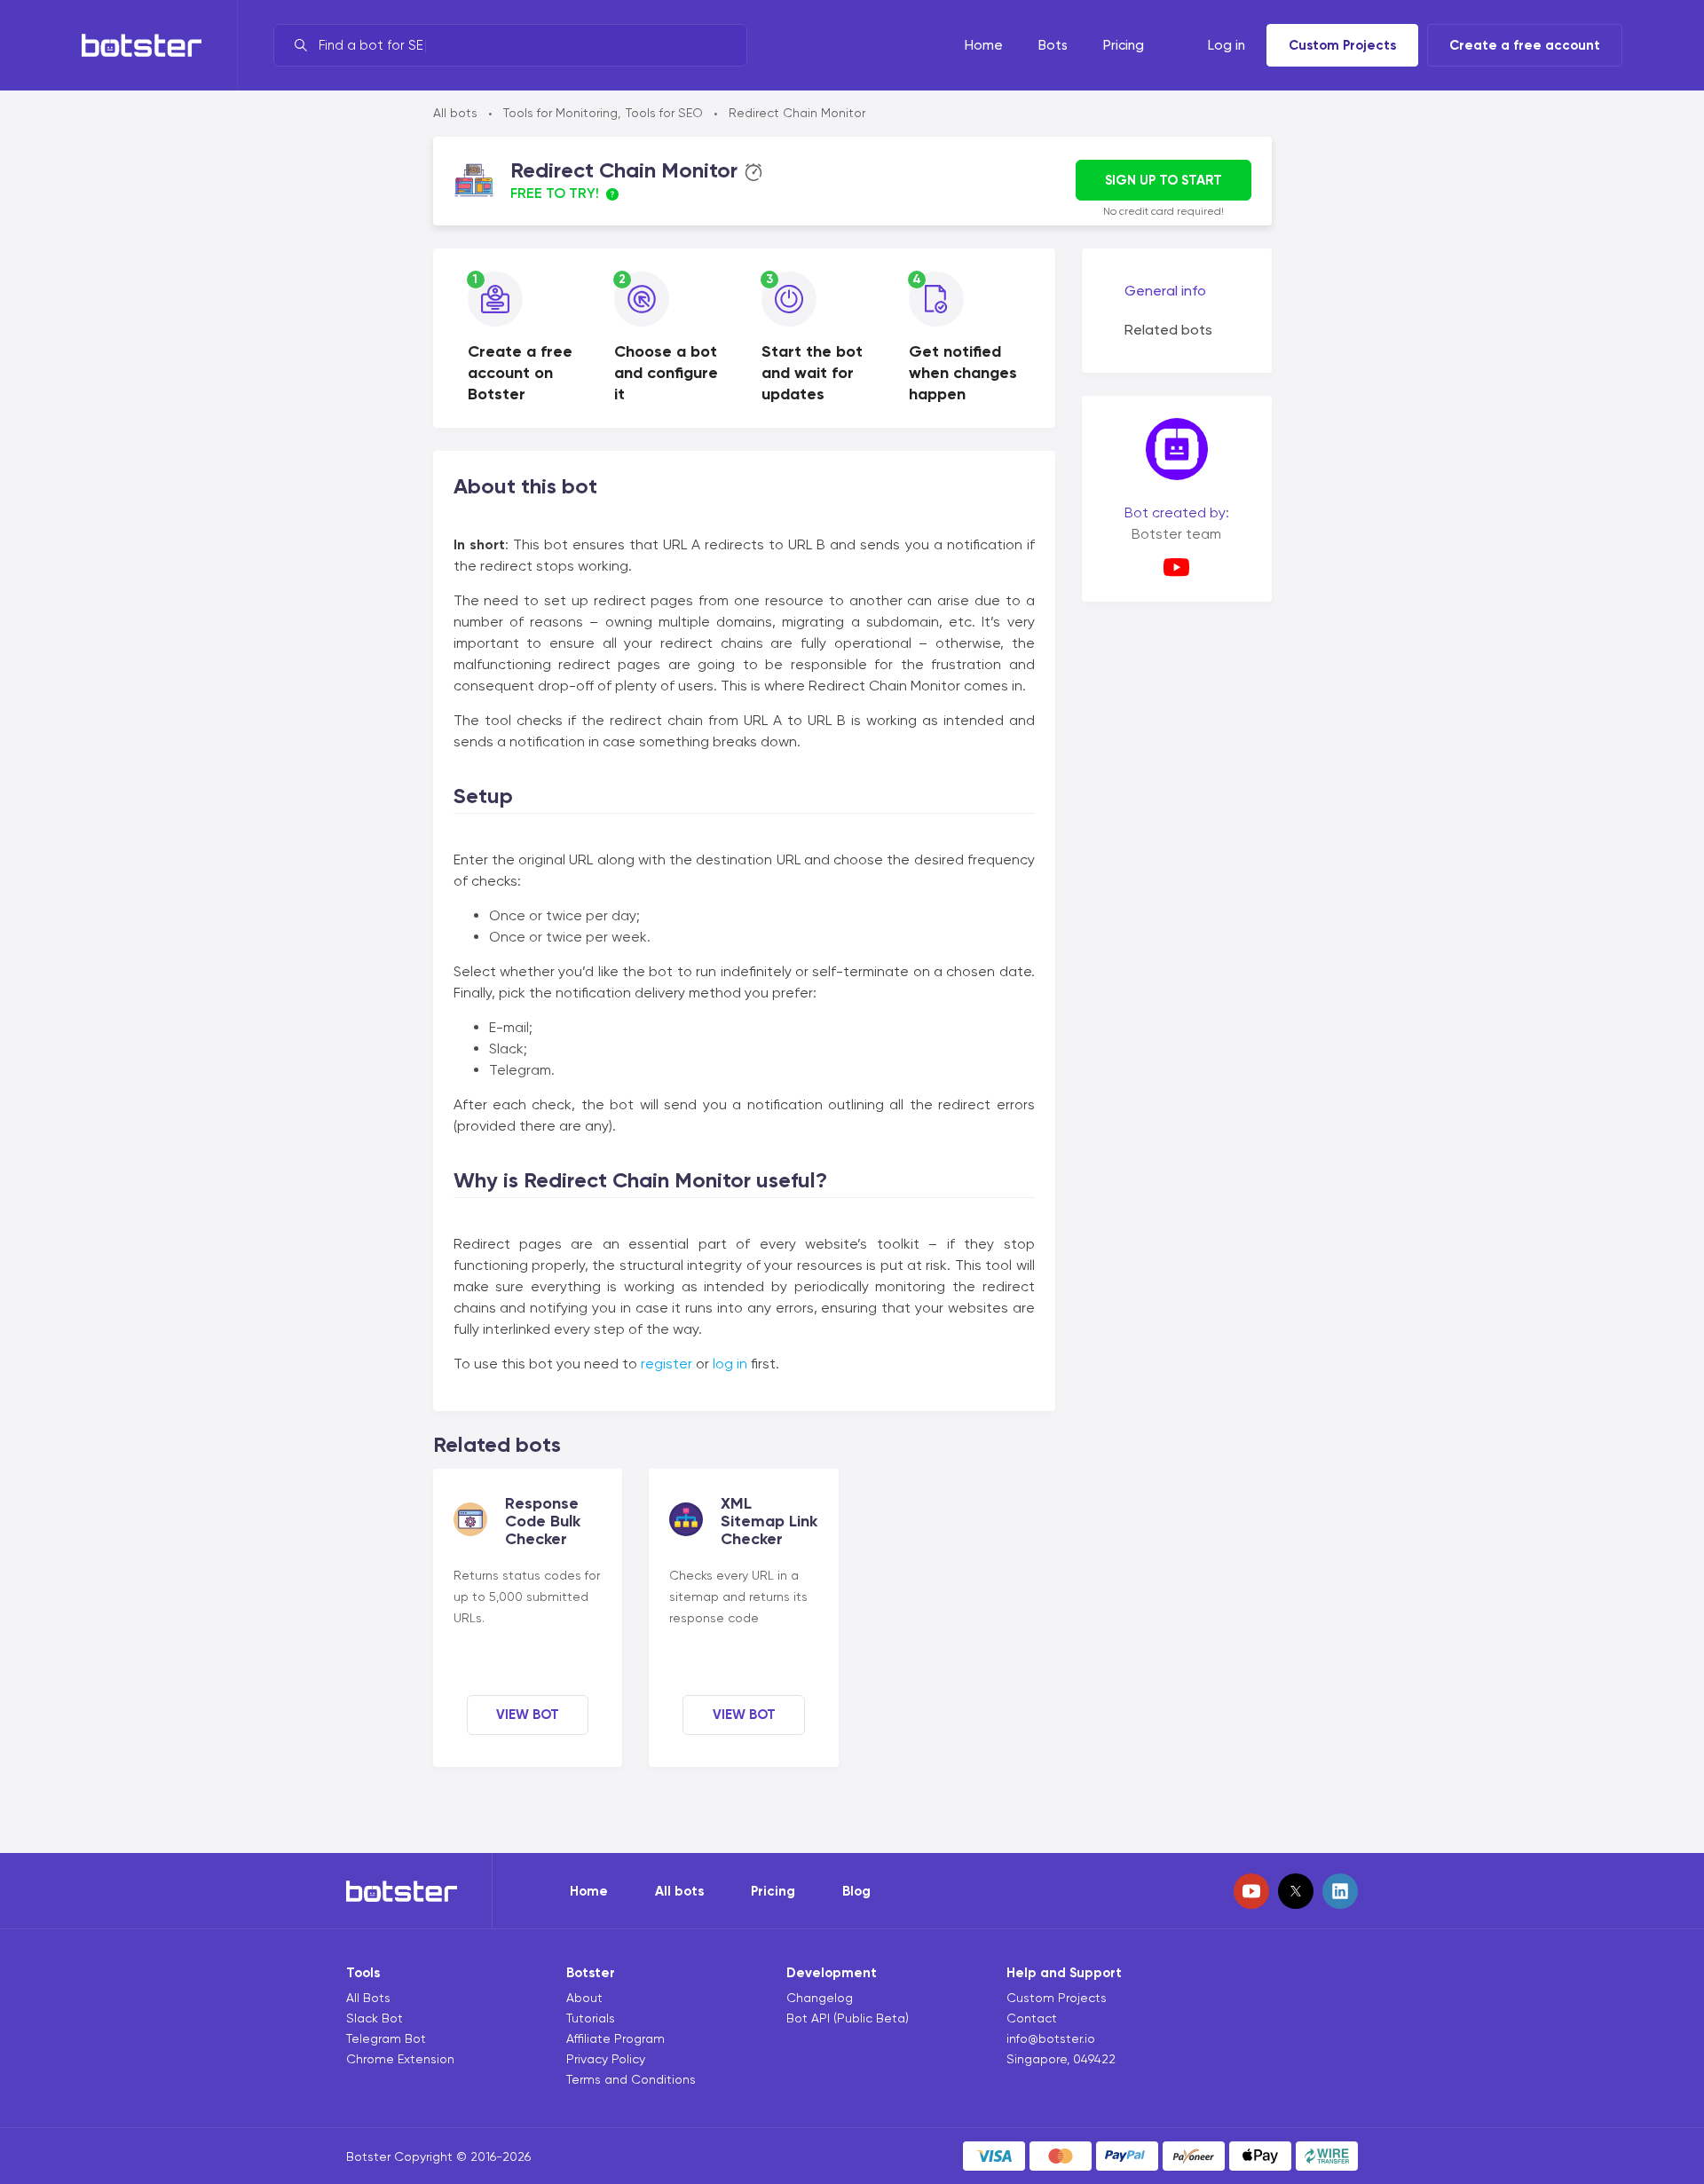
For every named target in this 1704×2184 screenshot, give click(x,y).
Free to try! (555, 193)
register (667, 1364)
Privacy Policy (606, 2059)
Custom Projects (1342, 45)
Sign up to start (1164, 180)
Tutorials (591, 2018)
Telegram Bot (386, 2038)
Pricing (773, 1891)
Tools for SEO (664, 113)
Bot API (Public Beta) (848, 2018)
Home (589, 1891)
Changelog (820, 1998)
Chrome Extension (400, 2059)
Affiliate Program (615, 2038)
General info (1165, 291)
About (584, 1998)
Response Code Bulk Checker (543, 1521)
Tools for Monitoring (560, 113)
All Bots (368, 1998)
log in (730, 1364)
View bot (528, 1715)
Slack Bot (375, 2018)
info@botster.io (1051, 2038)
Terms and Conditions (631, 2079)
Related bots (1168, 330)
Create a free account (1525, 45)
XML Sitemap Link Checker (769, 1521)
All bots (455, 113)
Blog (856, 1891)
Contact (1032, 2018)
